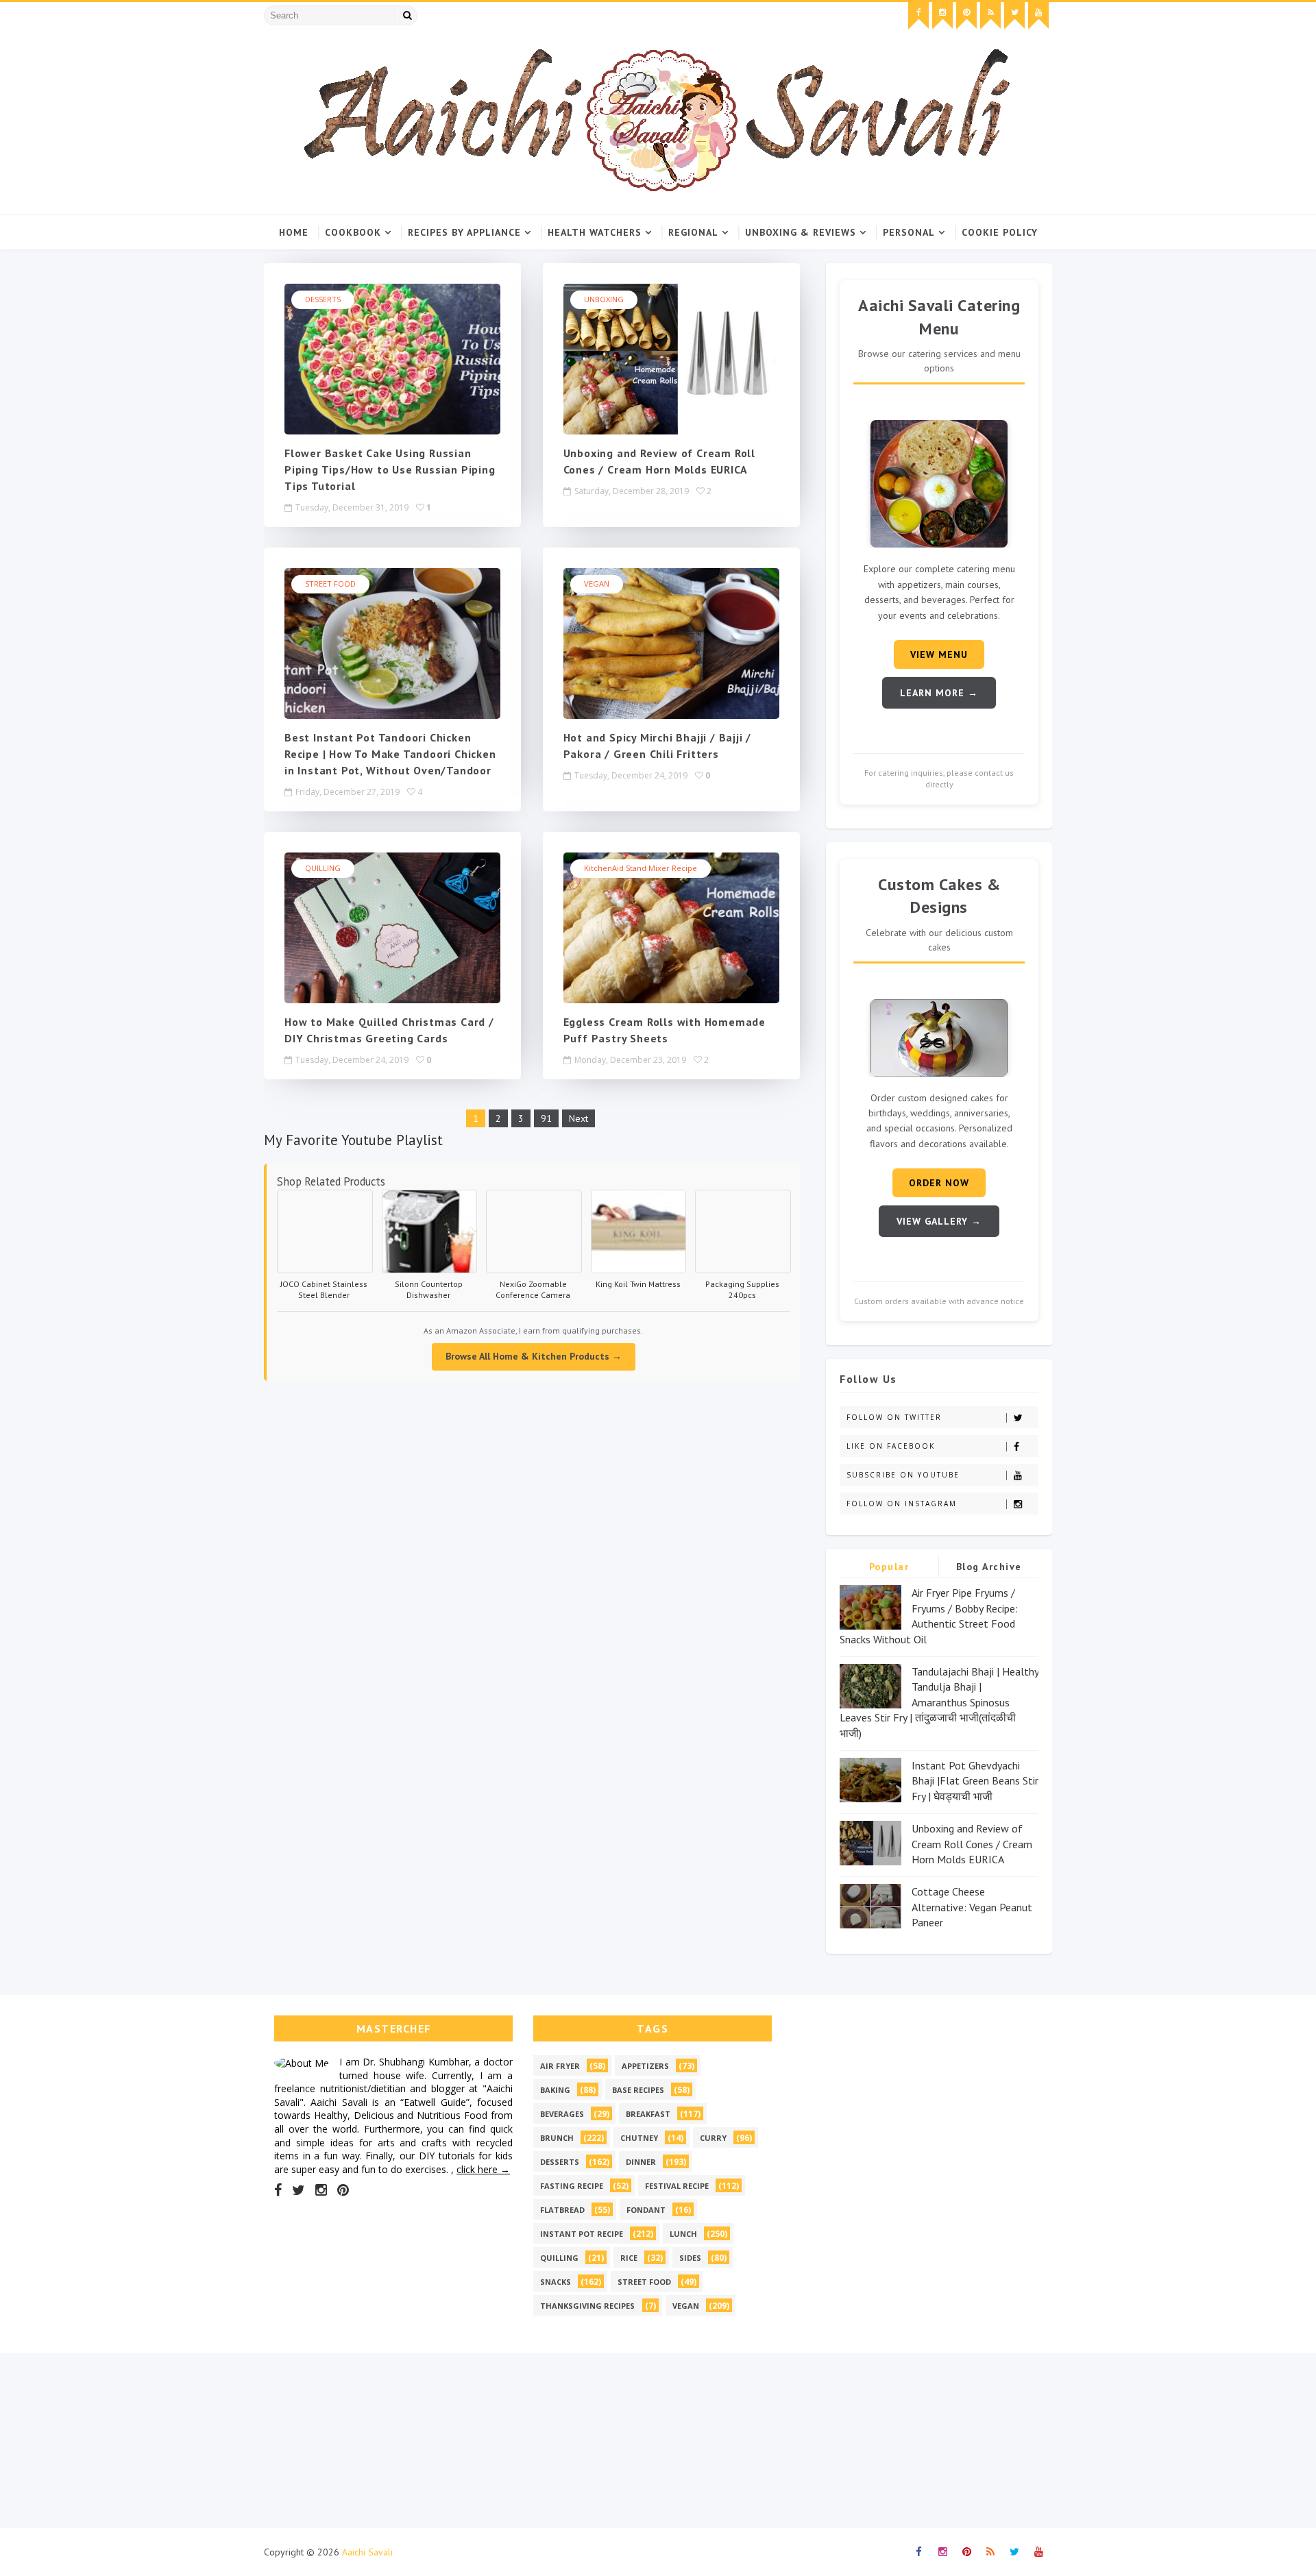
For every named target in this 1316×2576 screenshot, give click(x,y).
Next (578, 1118)
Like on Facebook (891, 1446)
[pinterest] (966, 16)
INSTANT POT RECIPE (582, 2234)
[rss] (990, 16)
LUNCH (683, 2234)
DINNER (641, 2162)
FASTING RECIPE (572, 2186)
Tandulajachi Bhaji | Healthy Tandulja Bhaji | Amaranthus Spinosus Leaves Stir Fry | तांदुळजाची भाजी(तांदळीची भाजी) (939, 1702)
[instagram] (942, 16)
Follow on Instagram (902, 1504)
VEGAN (597, 584)
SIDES (690, 2258)
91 (546, 1118)
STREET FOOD (330, 584)
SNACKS (556, 2282)
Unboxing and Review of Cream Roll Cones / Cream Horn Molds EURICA (972, 1844)
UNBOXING (604, 299)
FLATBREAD (562, 2210)
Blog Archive (989, 1567)
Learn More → (939, 693)
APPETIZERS (645, 2066)
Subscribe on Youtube (903, 1475)
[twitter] (1014, 16)
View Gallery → (939, 1221)
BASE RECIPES (638, 2090)
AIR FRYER (560, 2066)
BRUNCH (557, 2138)
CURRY (713, 2138)
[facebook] (918, 16)
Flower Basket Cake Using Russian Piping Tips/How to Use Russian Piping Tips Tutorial (390, 469)
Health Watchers (595, 232)
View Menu (939, 654)
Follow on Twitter (894, 1417)
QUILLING (323, 868)
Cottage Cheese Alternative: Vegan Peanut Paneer (972, 1907)
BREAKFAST (648, 2114)
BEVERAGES (562, 2114)
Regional (693, 232)
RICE (629, 2258)
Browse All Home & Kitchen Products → (534, 1356)
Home (294, 232)
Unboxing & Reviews (801, 232)
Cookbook (353, 232)
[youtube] (1038, 16)
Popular (889, 1567)
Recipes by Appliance (464, 232)
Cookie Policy (1000, 232)
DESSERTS (323, 299)
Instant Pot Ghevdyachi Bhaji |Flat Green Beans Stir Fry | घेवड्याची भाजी (975, 1781)
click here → (483, 2169)
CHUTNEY (639, 2138)
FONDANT (646, 2210)
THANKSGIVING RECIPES (587, 2306)
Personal (909, 232)
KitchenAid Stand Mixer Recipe (641, 868)
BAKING (555, 2090)
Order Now (939, 1183)
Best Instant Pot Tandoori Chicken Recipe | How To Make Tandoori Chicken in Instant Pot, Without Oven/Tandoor (390, 754)
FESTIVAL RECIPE (677, 2186)
